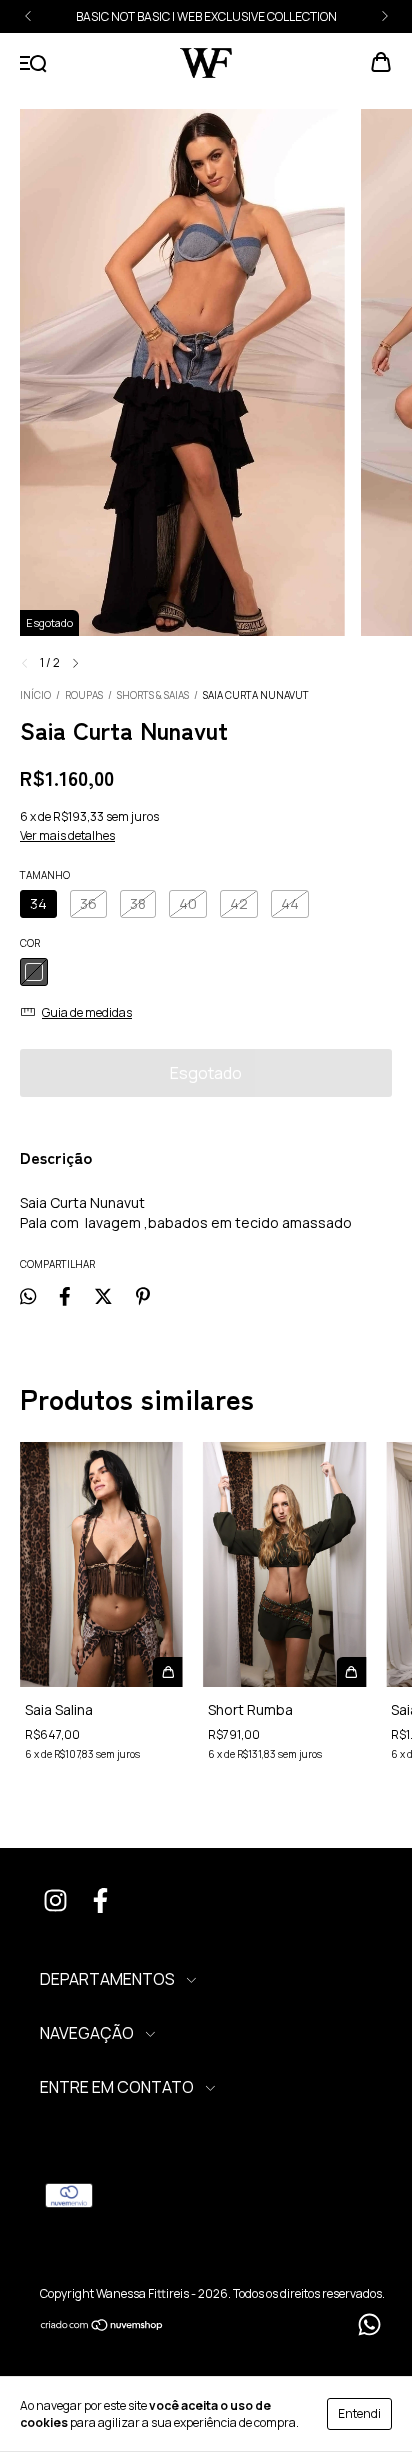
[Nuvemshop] (102, 2327)
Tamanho (45, 875)
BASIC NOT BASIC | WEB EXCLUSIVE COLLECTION (206, 16)
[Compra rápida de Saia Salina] (168, 1672)
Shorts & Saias (153, 695)
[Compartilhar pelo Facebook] (65, 1296)
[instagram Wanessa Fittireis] (55, 1903)
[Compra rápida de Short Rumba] (351, 1672)
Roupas (84, 695)
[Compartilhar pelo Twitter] (103, 1296)
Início (35, 695)
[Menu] (33, 63)
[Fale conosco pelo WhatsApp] (369, 2324)
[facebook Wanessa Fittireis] (100, 1903)
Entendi (359, 2413)
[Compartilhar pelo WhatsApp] (28, 1296)
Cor (30, 943)
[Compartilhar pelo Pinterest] (143, 1296)
